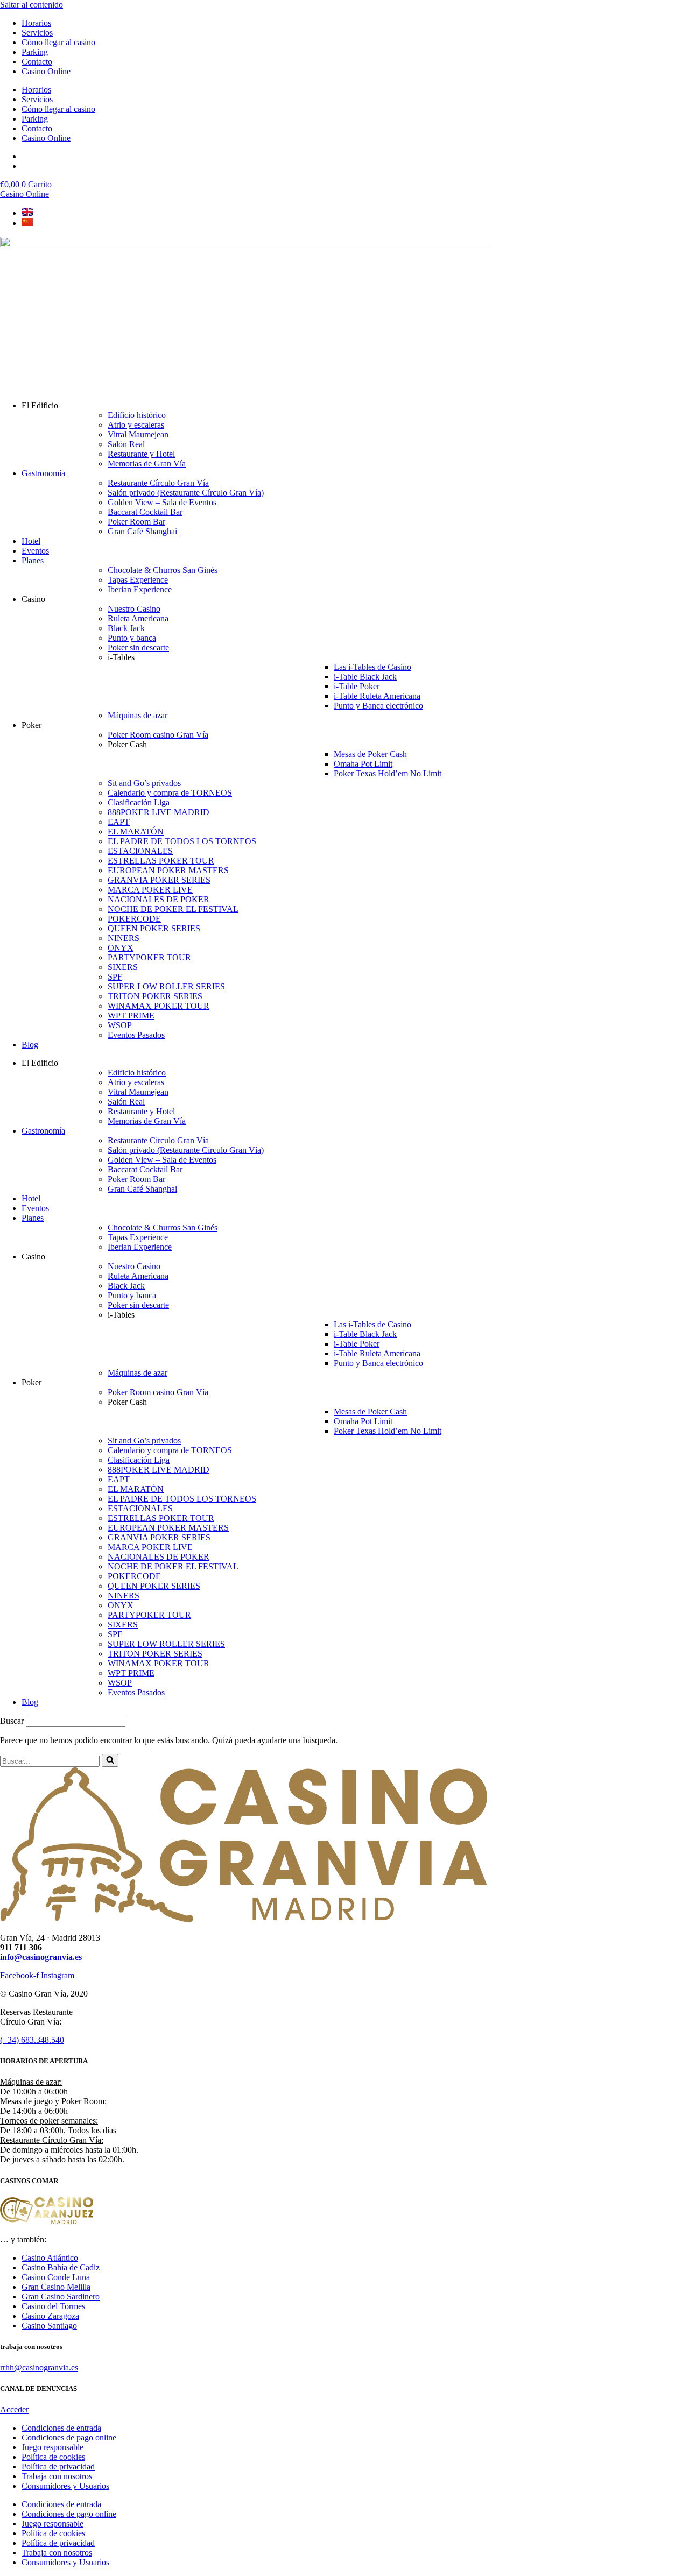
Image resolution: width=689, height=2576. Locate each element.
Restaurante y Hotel (141, 454)
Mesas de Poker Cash (370, 754)
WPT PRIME (131, 1015)
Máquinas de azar (138, 715)
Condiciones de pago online (69, 2437)
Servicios (37, 33)
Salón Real (126, 444)
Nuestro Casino (134, 609)
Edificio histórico (137, 415)
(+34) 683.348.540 (32, 2040)
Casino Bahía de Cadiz (61, 2267)
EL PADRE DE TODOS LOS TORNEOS (182, 841)
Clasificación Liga (139, 802)
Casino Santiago (49, 2326)
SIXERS (123, 967)
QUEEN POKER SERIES (154, 928)
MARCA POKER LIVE (150, 890)
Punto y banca (132, 638)
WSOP (120, 1025)
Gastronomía (43, 473)
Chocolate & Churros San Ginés (163, 570)
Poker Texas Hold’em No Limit (388, 773)
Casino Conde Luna (56, 2277)
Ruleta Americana (138, 618)
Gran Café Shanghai (142, 531)
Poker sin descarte (138, 647)
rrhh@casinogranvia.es (39, 2368)
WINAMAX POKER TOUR (159, 1006)
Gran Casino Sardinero (61, 2297)
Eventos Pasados (136, 1035)
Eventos (35, 551)
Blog (30, 1045)
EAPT (119, 822)
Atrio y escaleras (136, 425)
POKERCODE (134, 919)
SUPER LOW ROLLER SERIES (166, 986)
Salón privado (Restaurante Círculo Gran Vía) (186, 493)
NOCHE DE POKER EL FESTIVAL (173, 909)
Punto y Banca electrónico (378, 706)
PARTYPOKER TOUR (149, 957)
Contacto (37, 62)
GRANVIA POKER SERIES (159, 880)
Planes (33, 560)
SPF (115, 977)
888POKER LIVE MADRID (159, 812)
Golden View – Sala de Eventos (162, 502)
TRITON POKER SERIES (155, 996)
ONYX (121, 948)
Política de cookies (53, 2457)
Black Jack (126, 628)
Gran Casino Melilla (56, 2287)
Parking (35, 52)
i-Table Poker (357, 686)
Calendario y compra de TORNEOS (170, 793)
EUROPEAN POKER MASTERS (168, 870)
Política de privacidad (58, 2467)
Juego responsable (52, 2447)
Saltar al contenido (31, 5)
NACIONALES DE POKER (159, 899)
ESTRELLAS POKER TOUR (161, 861)
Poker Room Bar (136, 522)
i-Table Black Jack (365, 677)
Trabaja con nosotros (57, 2476)
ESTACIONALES (140, 851)
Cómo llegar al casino (58, 42)
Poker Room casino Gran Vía (158, 735)
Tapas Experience (138, 580)
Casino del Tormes (53, 2306)
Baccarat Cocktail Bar (145, 512)
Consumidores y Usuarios (65, 2486)
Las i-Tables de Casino (372, 667)
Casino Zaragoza (50, 2316)
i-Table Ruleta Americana (377, 696)
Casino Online (46, 71)
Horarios (36, 23)
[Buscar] (110, 1760)
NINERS (124, 938)
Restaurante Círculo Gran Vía (158, 483)
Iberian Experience (140, 589)
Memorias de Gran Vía (147, 463)
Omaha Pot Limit (363, 764)
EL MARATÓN (136, 831)
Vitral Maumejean (138, 434)
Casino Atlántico (50, 2258)
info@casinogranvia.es (41, 1957)
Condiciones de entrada (61, 2428)
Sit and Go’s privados (144, 783)
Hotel (31, 541)
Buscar (12, 1721)
